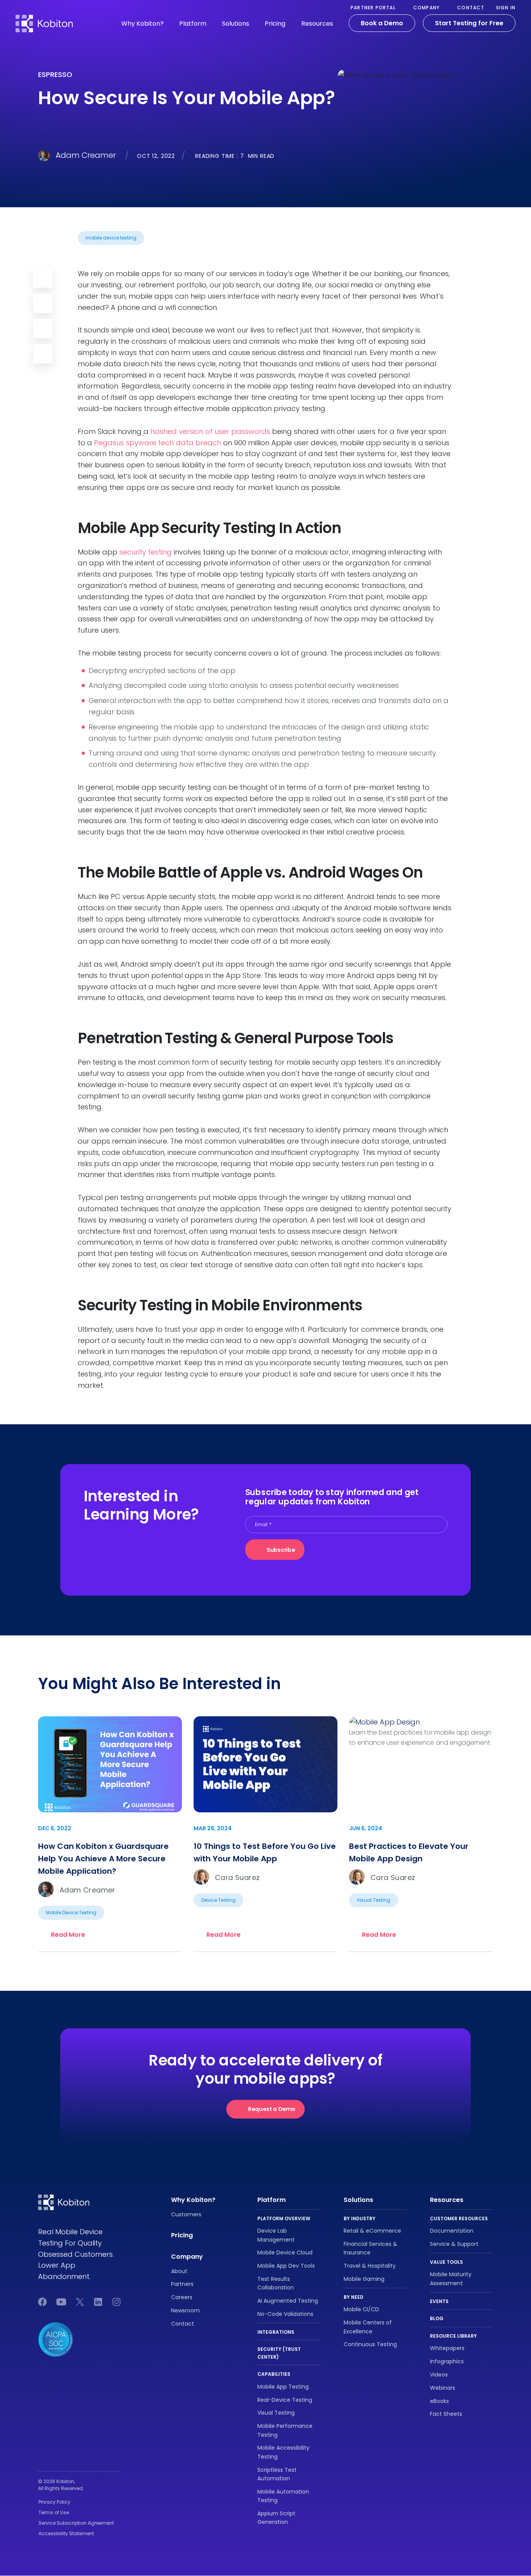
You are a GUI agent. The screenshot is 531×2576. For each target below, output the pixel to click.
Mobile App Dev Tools (286, 2266)
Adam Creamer (86, 155)
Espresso (55, 74)
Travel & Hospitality (370, 2266)
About (179, 2271)
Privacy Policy (54, 2502)
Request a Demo (272, 2109)
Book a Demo (382, 23)
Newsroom (185, 2310)
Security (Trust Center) (279, 2353)
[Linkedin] (43, 303)
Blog (437, 2318)
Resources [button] (317, 24)
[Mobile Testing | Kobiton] (44, 19)
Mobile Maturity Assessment (451, 2279)
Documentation (452, 2231)
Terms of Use (54, 2512)
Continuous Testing (370, 2345)
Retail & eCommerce (372, 2231)
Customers (186, 2214)
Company (426, 8)
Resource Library (453, 2336)
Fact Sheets (446, 2414)
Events (439, 2301)
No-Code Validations (285, 2314)
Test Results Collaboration (276, 2283)
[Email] (43, 278)
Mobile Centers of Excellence (368, 2327)
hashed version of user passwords (210, 431)
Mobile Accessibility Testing (283, 2452)
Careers (182, 2297)
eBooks (439, 2401)
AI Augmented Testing (288, 2301)
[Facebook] (43, 329)
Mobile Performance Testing (285, 2430)
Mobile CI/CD (361, 2310)
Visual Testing (276, 2413)
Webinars (443, 2388)
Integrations (276, 2332)
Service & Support (454, 2244)
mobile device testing (111, 238)
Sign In (506, 8)
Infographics (447, 2361)
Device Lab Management (276, 2235)
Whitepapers (447, 2349)
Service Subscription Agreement (76, 2523)
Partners (182, 2284)
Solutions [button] (236, 24)
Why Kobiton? (193, 2200)
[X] (43, 354)
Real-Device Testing (285, 2400)
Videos (439, 2375)
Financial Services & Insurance (370, 2248)
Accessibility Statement (66, 2533)
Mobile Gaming (364, 2279)
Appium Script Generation (276, 2518)
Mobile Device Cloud (285, 2253)
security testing (146, 552)
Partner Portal (373, 8)
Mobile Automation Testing (283, 2496)
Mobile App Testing (283, 2387)
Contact (471, 8)
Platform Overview (284, 2218)
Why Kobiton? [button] (142, 24)
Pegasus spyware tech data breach (158, 443)
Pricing (275, 24)
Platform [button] (193, 24)
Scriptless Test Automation (277, 2474)
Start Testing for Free (469, 23)
